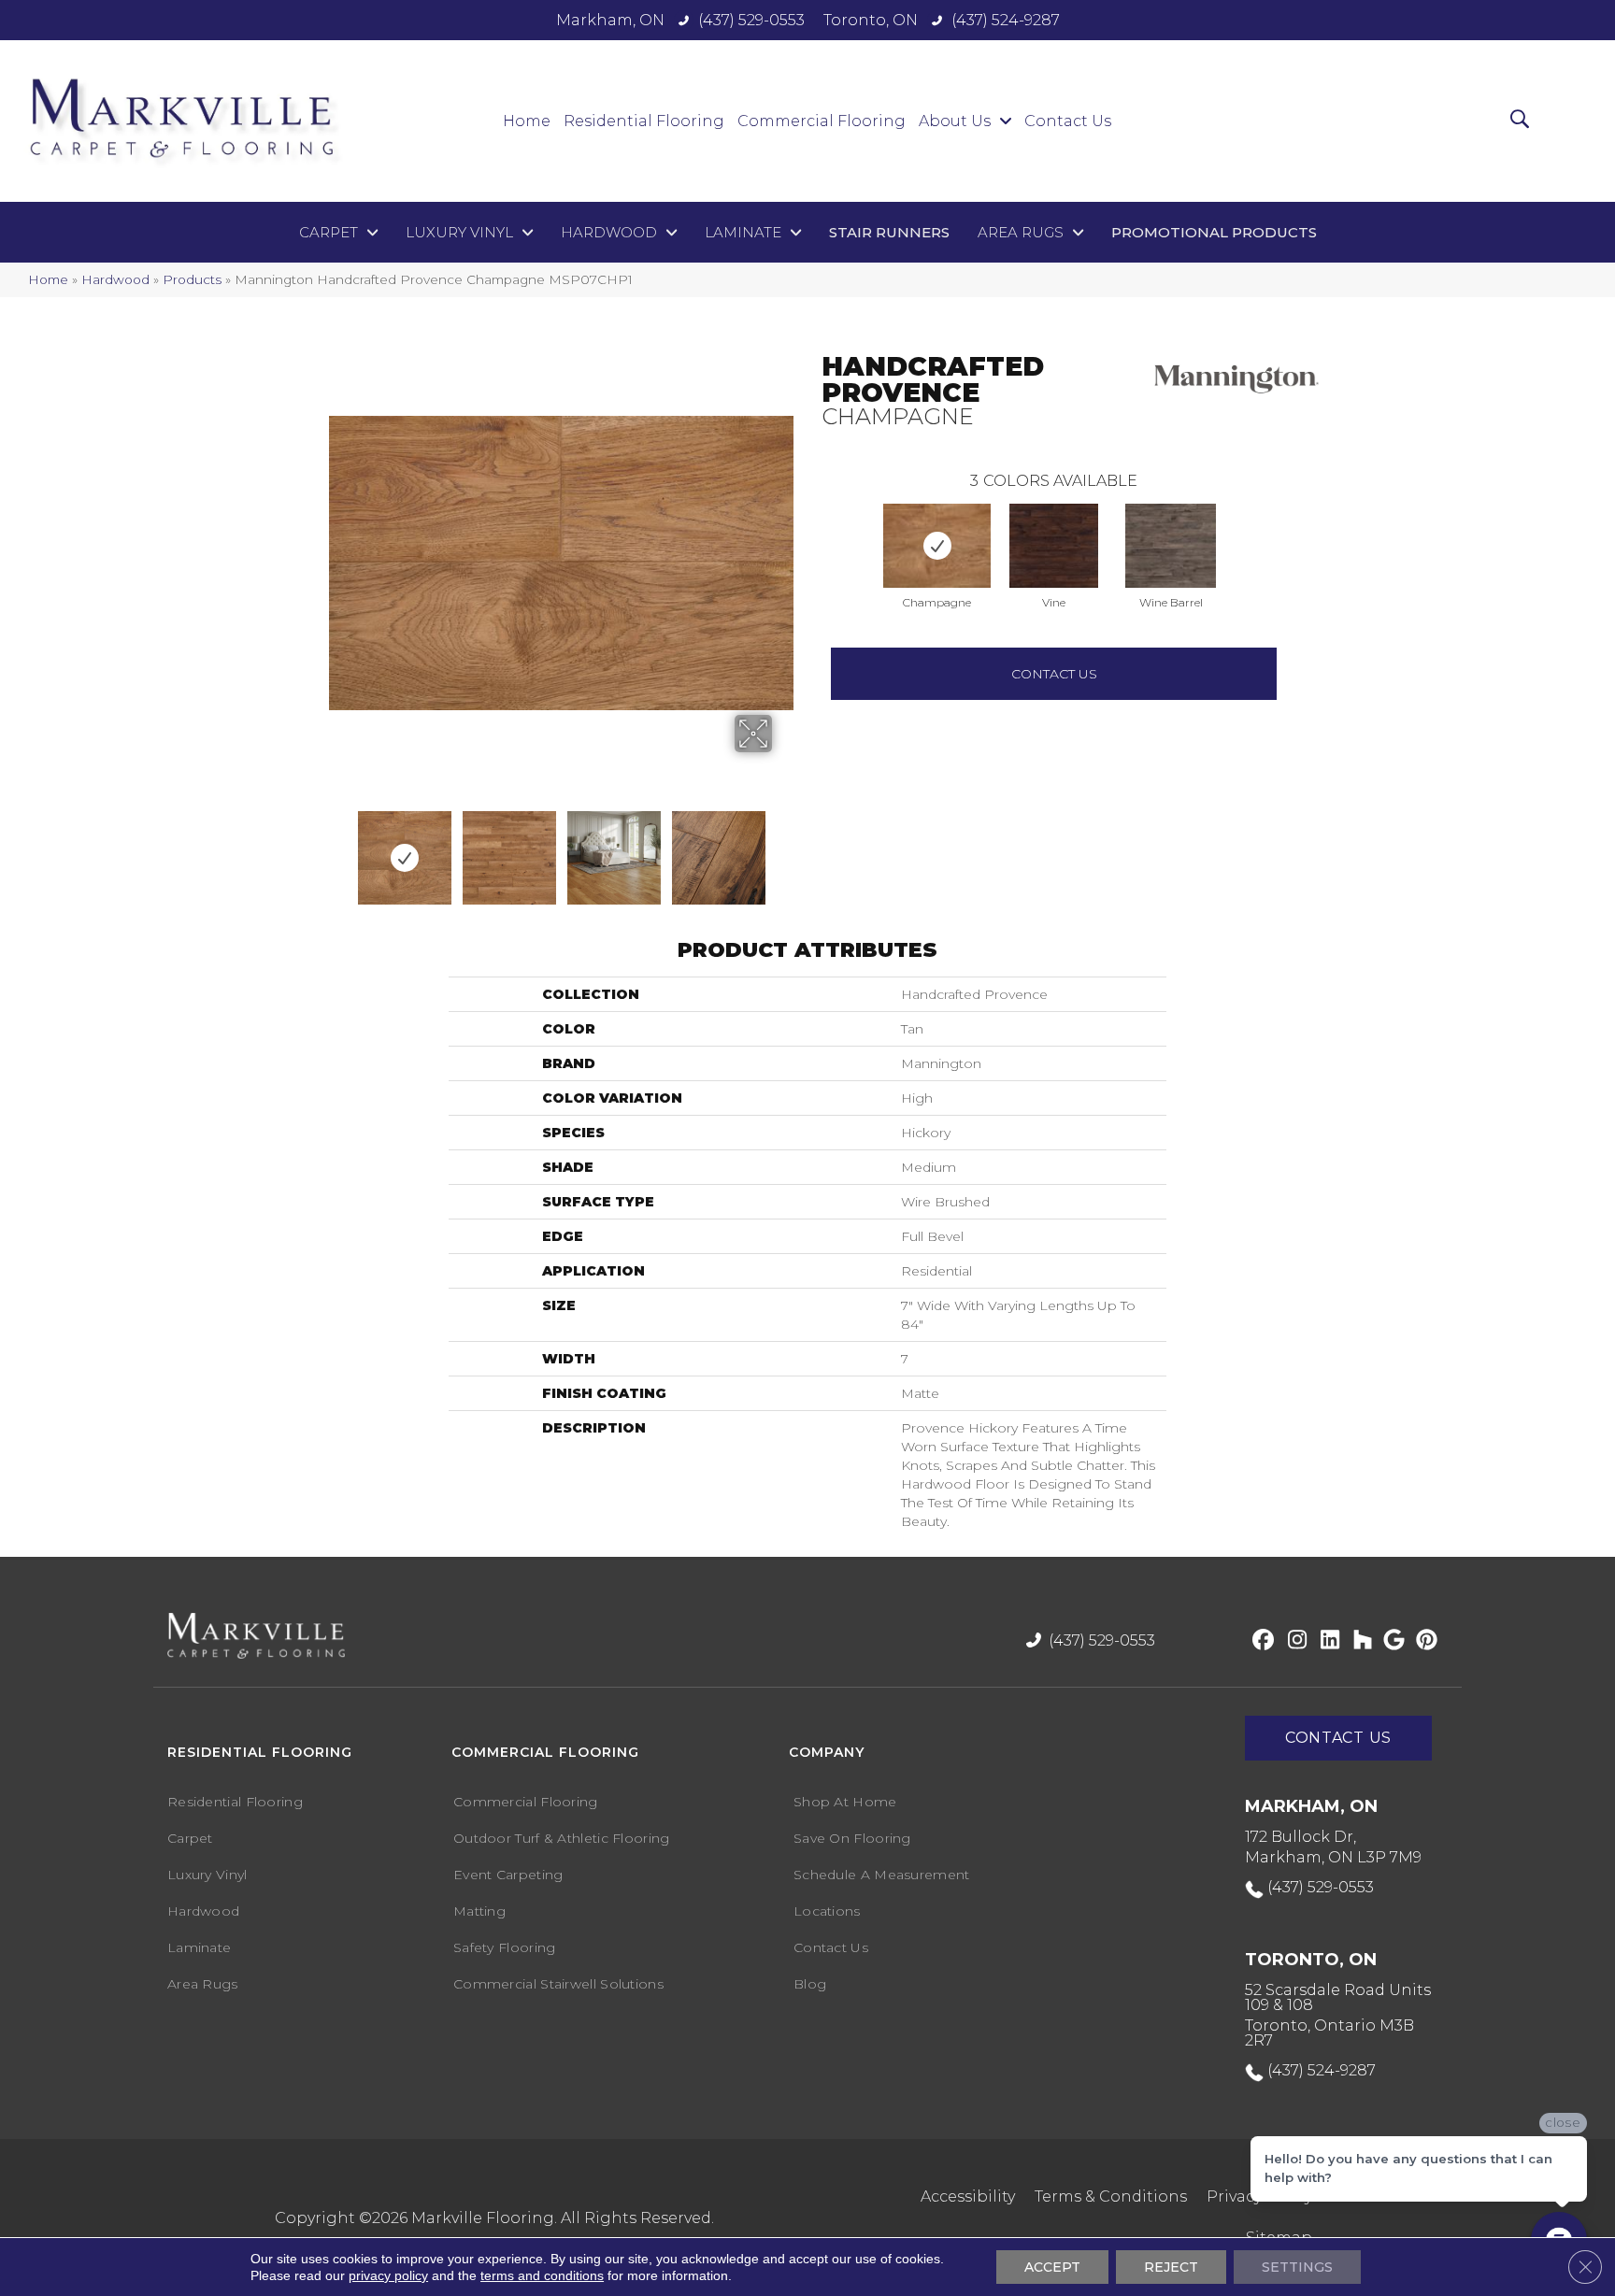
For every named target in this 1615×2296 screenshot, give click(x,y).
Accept (1052, 2267)
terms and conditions (542, 2275)
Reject (1171, 2267)
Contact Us (1054, 674)
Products (192, 279)
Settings (1297, 2267)
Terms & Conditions (1111, 2196)
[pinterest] (1424, 1641)
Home (48, 279)
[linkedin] (1326, 1641)
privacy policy (388, 2275)
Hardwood (115, 279)
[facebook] (1260, 1641)
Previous (812, 527)
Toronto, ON (871, 20)
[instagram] (1293, 1641)
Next (739, 849)
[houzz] (1358, 1641)
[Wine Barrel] (1171, 546)
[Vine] (1054, 546)
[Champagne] (937, 546)
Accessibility (968, 2196)
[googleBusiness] (1391, 1641)
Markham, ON (610, 20)
